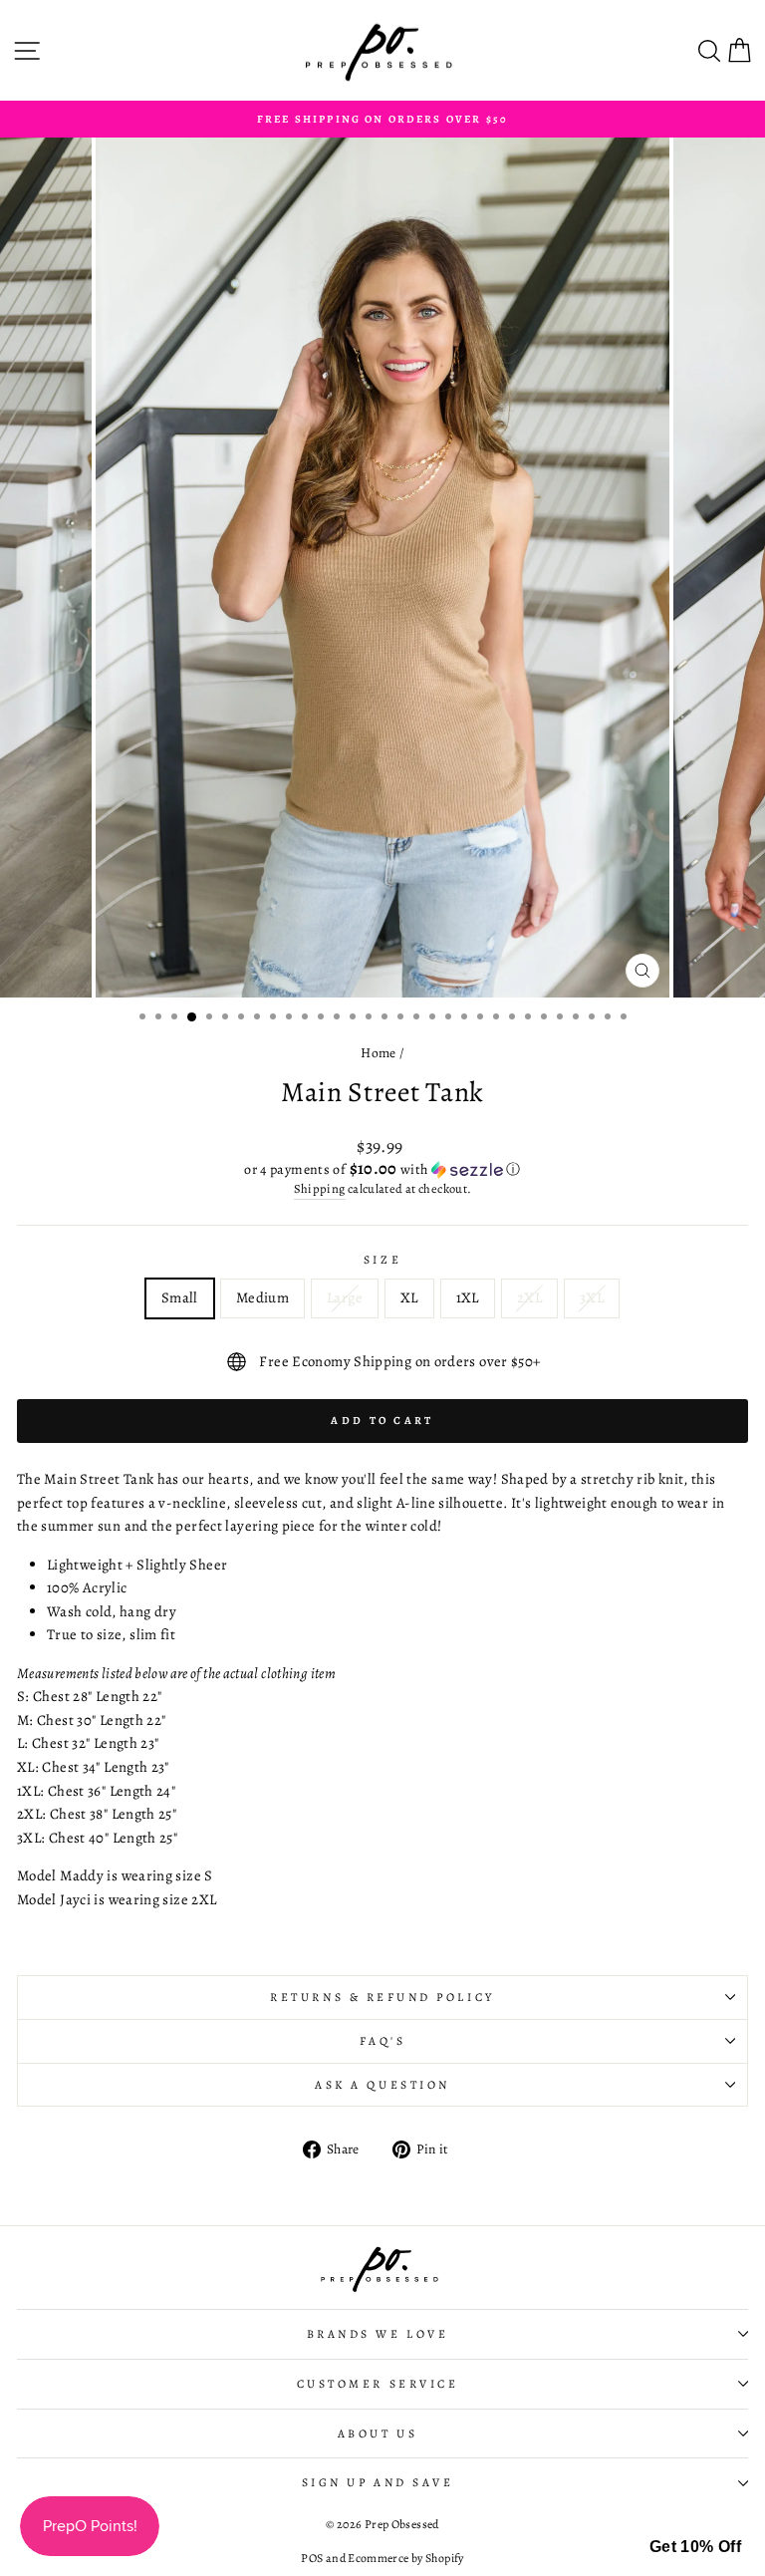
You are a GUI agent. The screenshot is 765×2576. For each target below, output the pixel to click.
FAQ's (383, 2041)
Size (382, 1260)
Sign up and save (378, 2482)
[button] (382, 1169)
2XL (529, 1297)
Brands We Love (378, 2334)
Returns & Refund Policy (382, 1997)
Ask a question (382, 2085)
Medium (262, 1297)
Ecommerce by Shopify (405, 2558)
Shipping (320, 1188)
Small (180, 1297)
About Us (378, 2433)
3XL (592, 1297)
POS (312, 2558)
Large (345, 1297)
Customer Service (378, 2384)
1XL (468, 1297)
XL (409, 1297)
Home (378, 1053)
